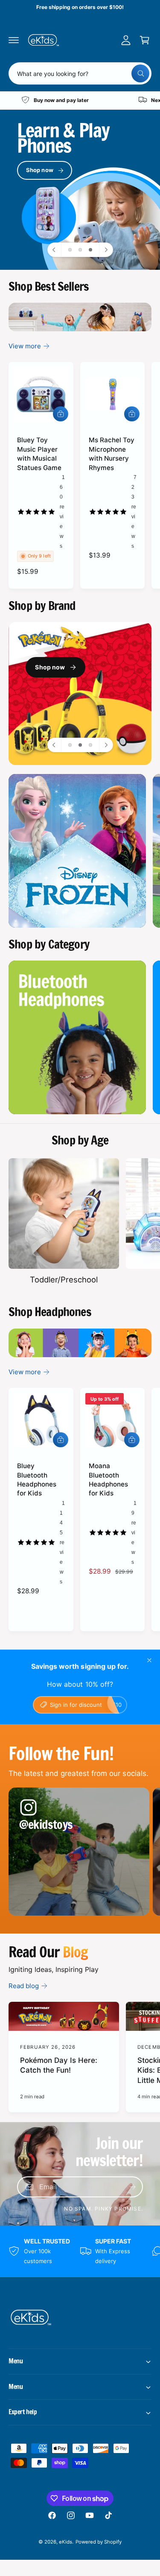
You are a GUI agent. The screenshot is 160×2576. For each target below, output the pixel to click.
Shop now (40, 170)
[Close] (149, 1660)
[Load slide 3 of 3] (90, 250)
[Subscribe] (133, 2187)
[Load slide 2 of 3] (80, 250)
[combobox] (80, 73)
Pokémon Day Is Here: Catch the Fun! (59, 2065)
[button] (14, 40)
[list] (80, 100)
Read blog (24, 1986)
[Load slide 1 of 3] (70, 250)
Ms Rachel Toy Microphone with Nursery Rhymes (112, 454)
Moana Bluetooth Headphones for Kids (108, 1479)
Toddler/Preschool (64, 1279)
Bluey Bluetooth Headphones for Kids (37, 1479)
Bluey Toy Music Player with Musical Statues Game (39, 454)
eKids (65, 2542)
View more (25, 346)
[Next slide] (106, 250)
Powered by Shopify (99, 2542)
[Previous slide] (55, 250)
